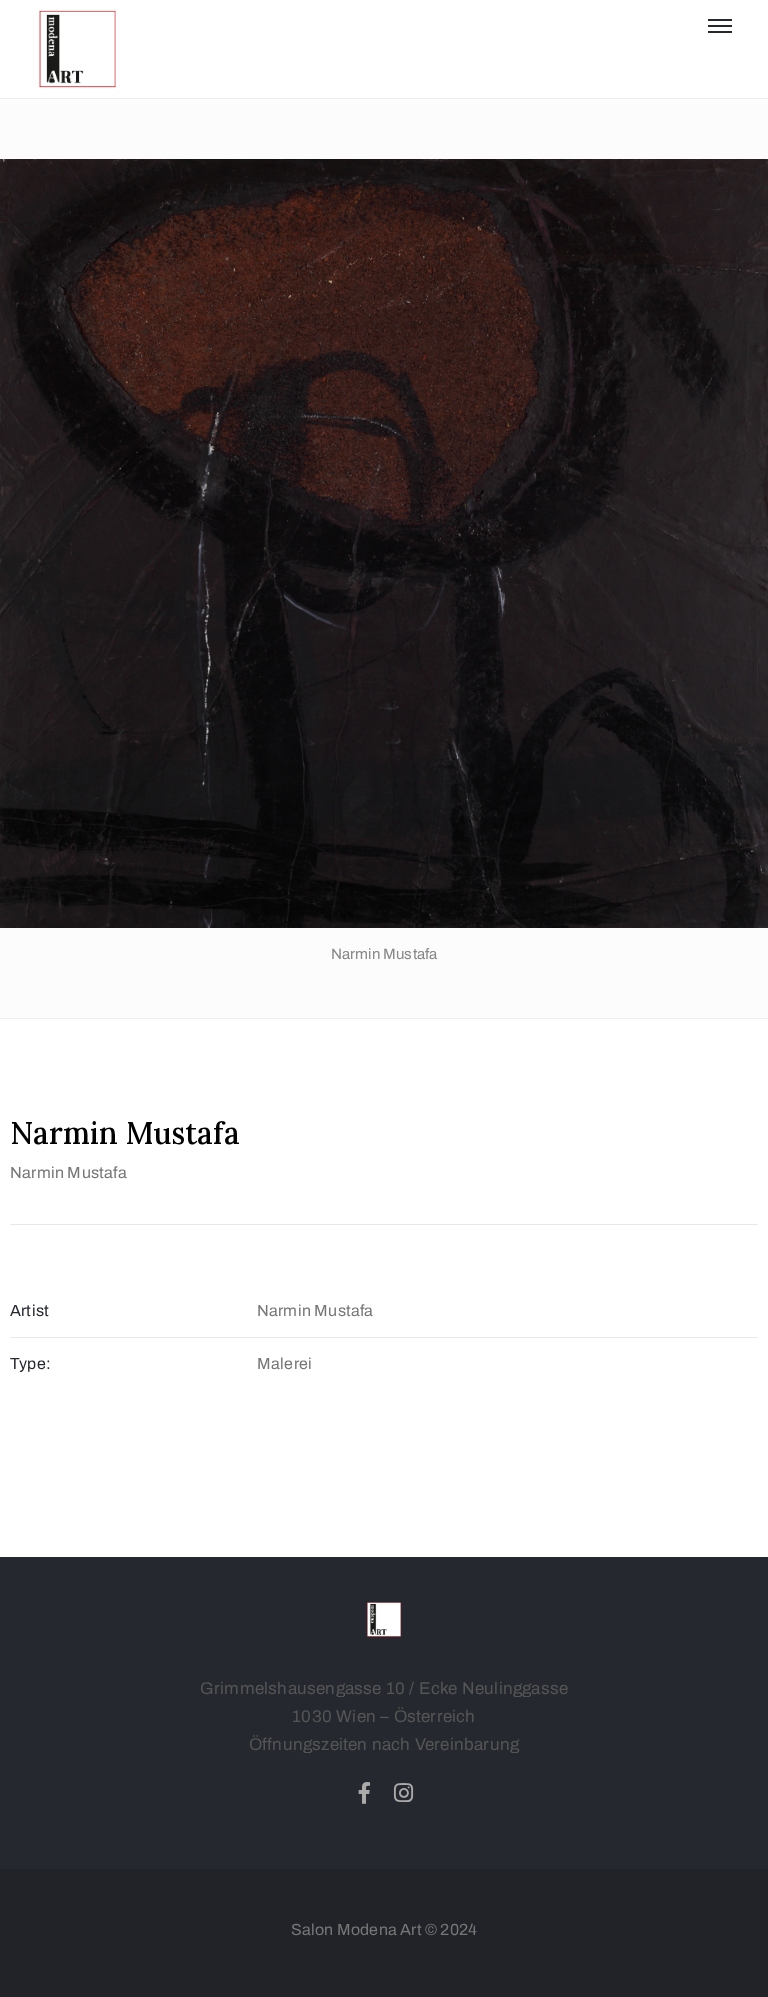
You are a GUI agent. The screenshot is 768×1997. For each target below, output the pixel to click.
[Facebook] (364, 1793)
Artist (29, 1310)
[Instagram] (404, 1793)
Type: (30, 1363)
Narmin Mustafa (68, 1172)
